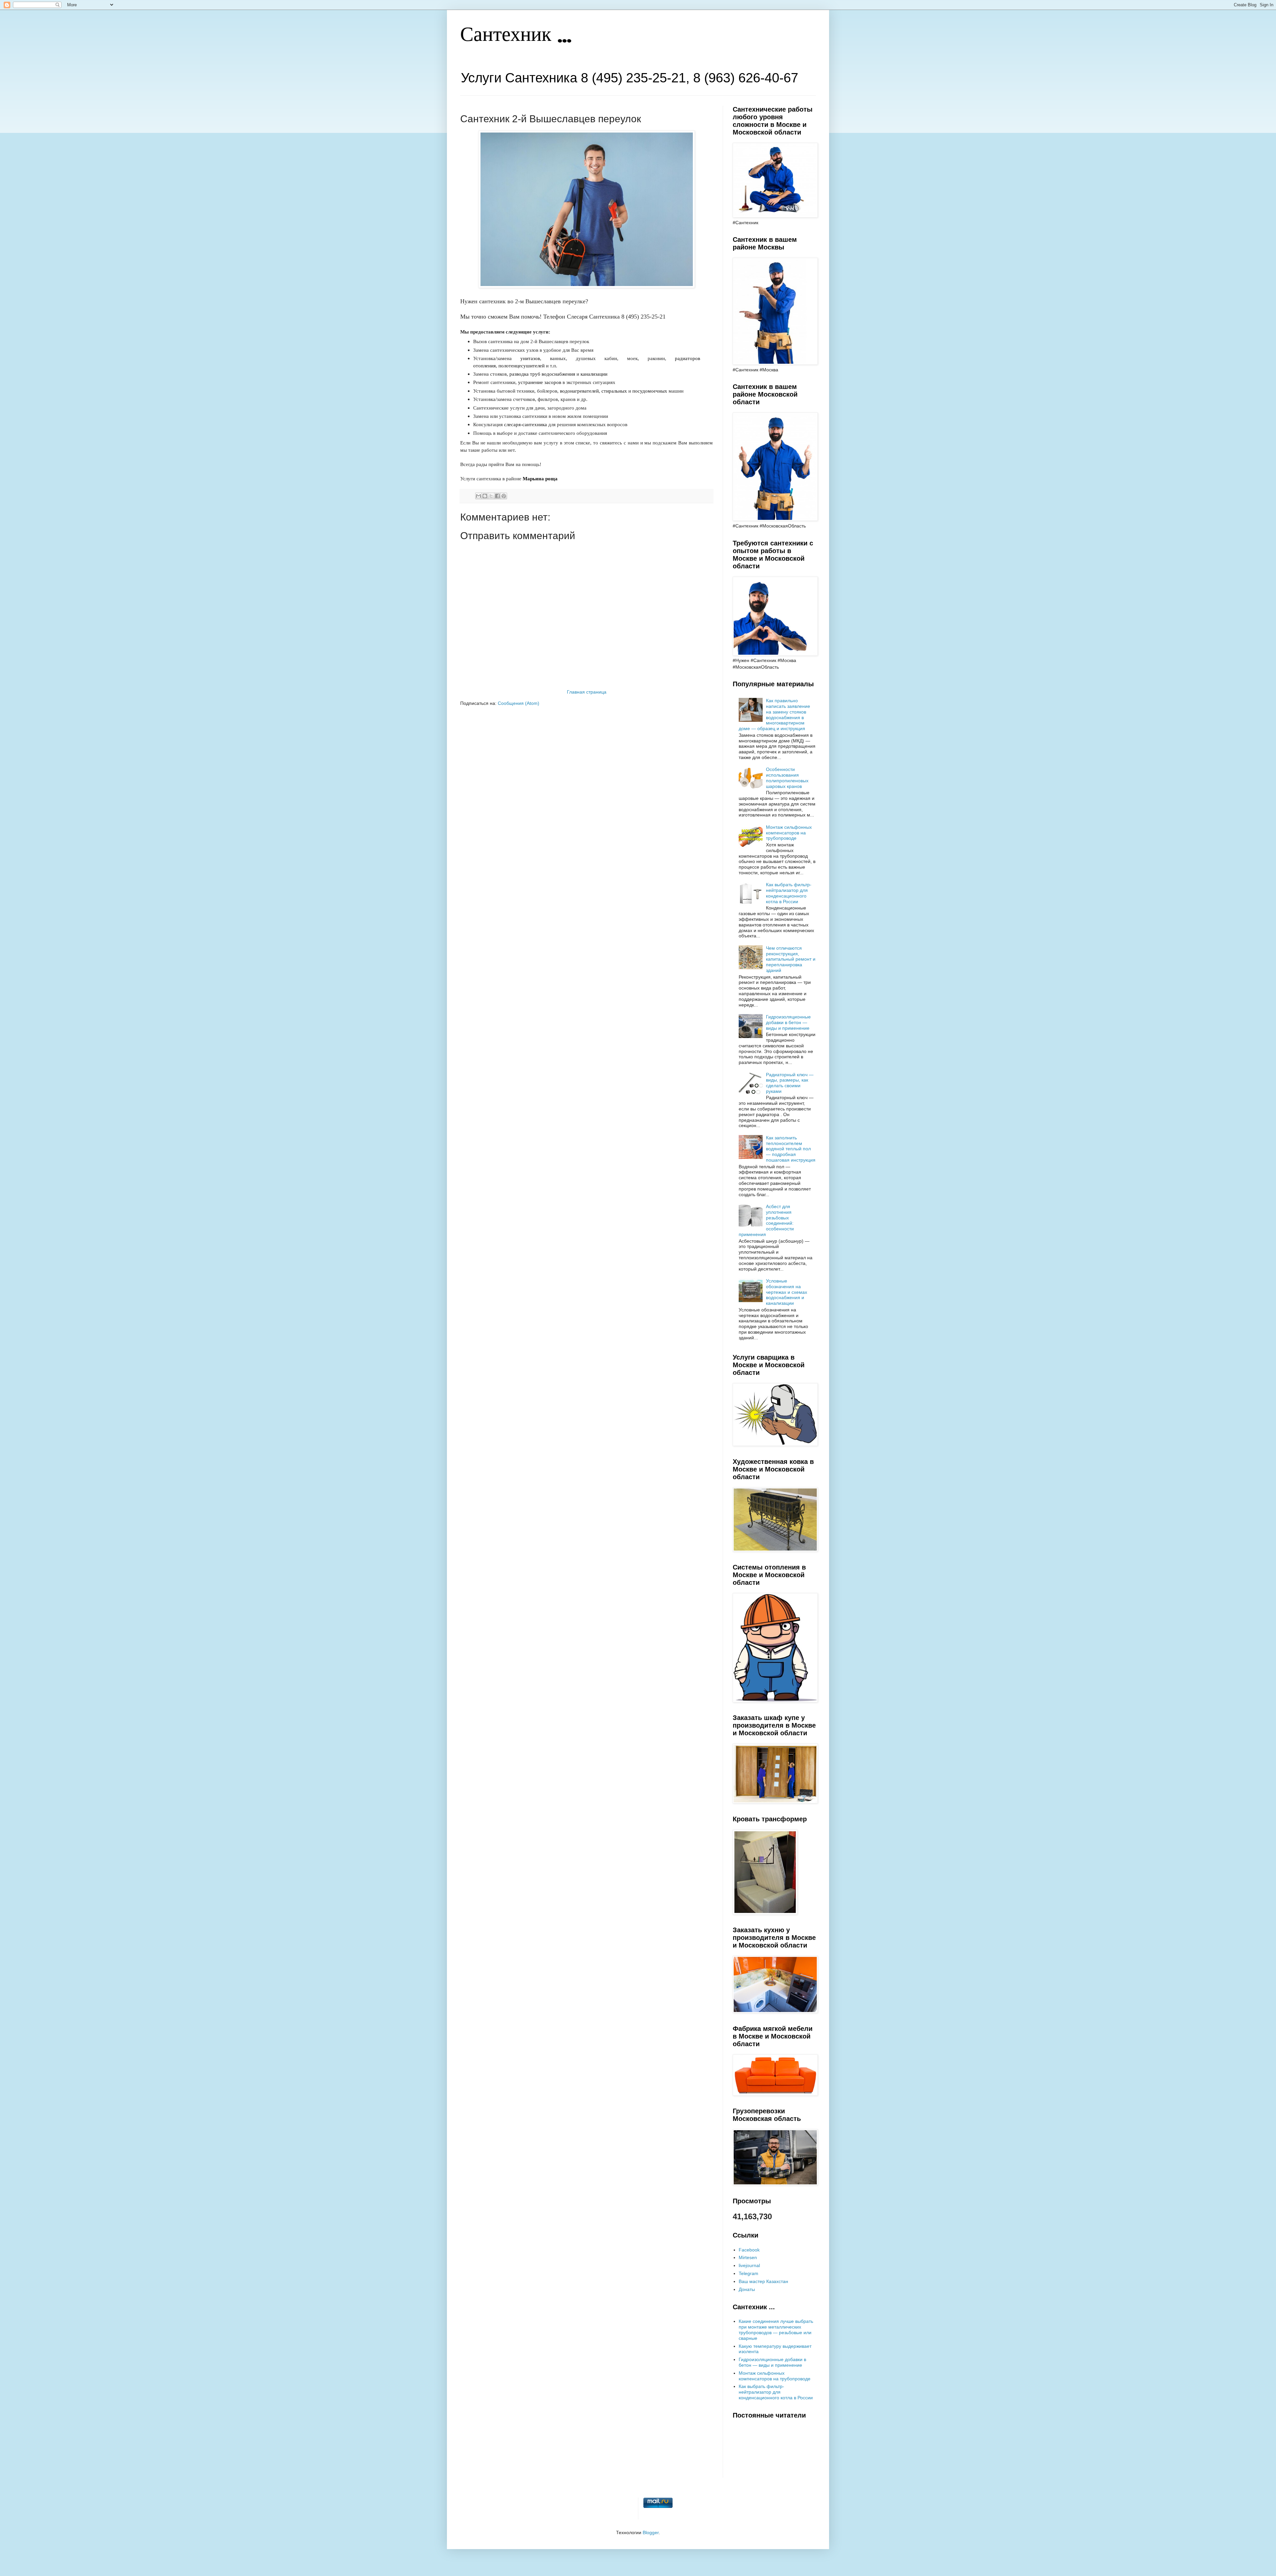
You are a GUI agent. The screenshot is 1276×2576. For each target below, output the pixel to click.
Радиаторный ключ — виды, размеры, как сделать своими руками (790, 1083)
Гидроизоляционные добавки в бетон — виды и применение (788, 1022)
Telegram (748, 2273)
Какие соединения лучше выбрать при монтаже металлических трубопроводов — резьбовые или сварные (776, 2330)
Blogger (651, 2532)
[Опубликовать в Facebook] (497, 496)
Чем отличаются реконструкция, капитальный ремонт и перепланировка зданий (791, 959)
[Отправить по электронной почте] (478, 496)
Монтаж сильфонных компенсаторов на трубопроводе (789, 833)
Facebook (749, 2250)
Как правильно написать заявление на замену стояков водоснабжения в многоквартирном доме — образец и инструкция (775, 715)
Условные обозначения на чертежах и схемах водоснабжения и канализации (787, 1292)
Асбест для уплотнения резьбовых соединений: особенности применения (766, 1220)
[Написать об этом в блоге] (485, 496)
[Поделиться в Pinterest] (504, 496)
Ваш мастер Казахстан (763, 2281)
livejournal (749, 2265)
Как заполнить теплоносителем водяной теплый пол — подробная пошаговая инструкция (791, 1149)
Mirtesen (748, 2257)
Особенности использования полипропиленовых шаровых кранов (787, 778)
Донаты (747, 2289)
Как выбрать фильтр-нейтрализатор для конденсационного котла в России (789, 893)
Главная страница (587, 692)
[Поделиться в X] (491, 496)
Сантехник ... (516, 36)
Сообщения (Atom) (519, 703)
